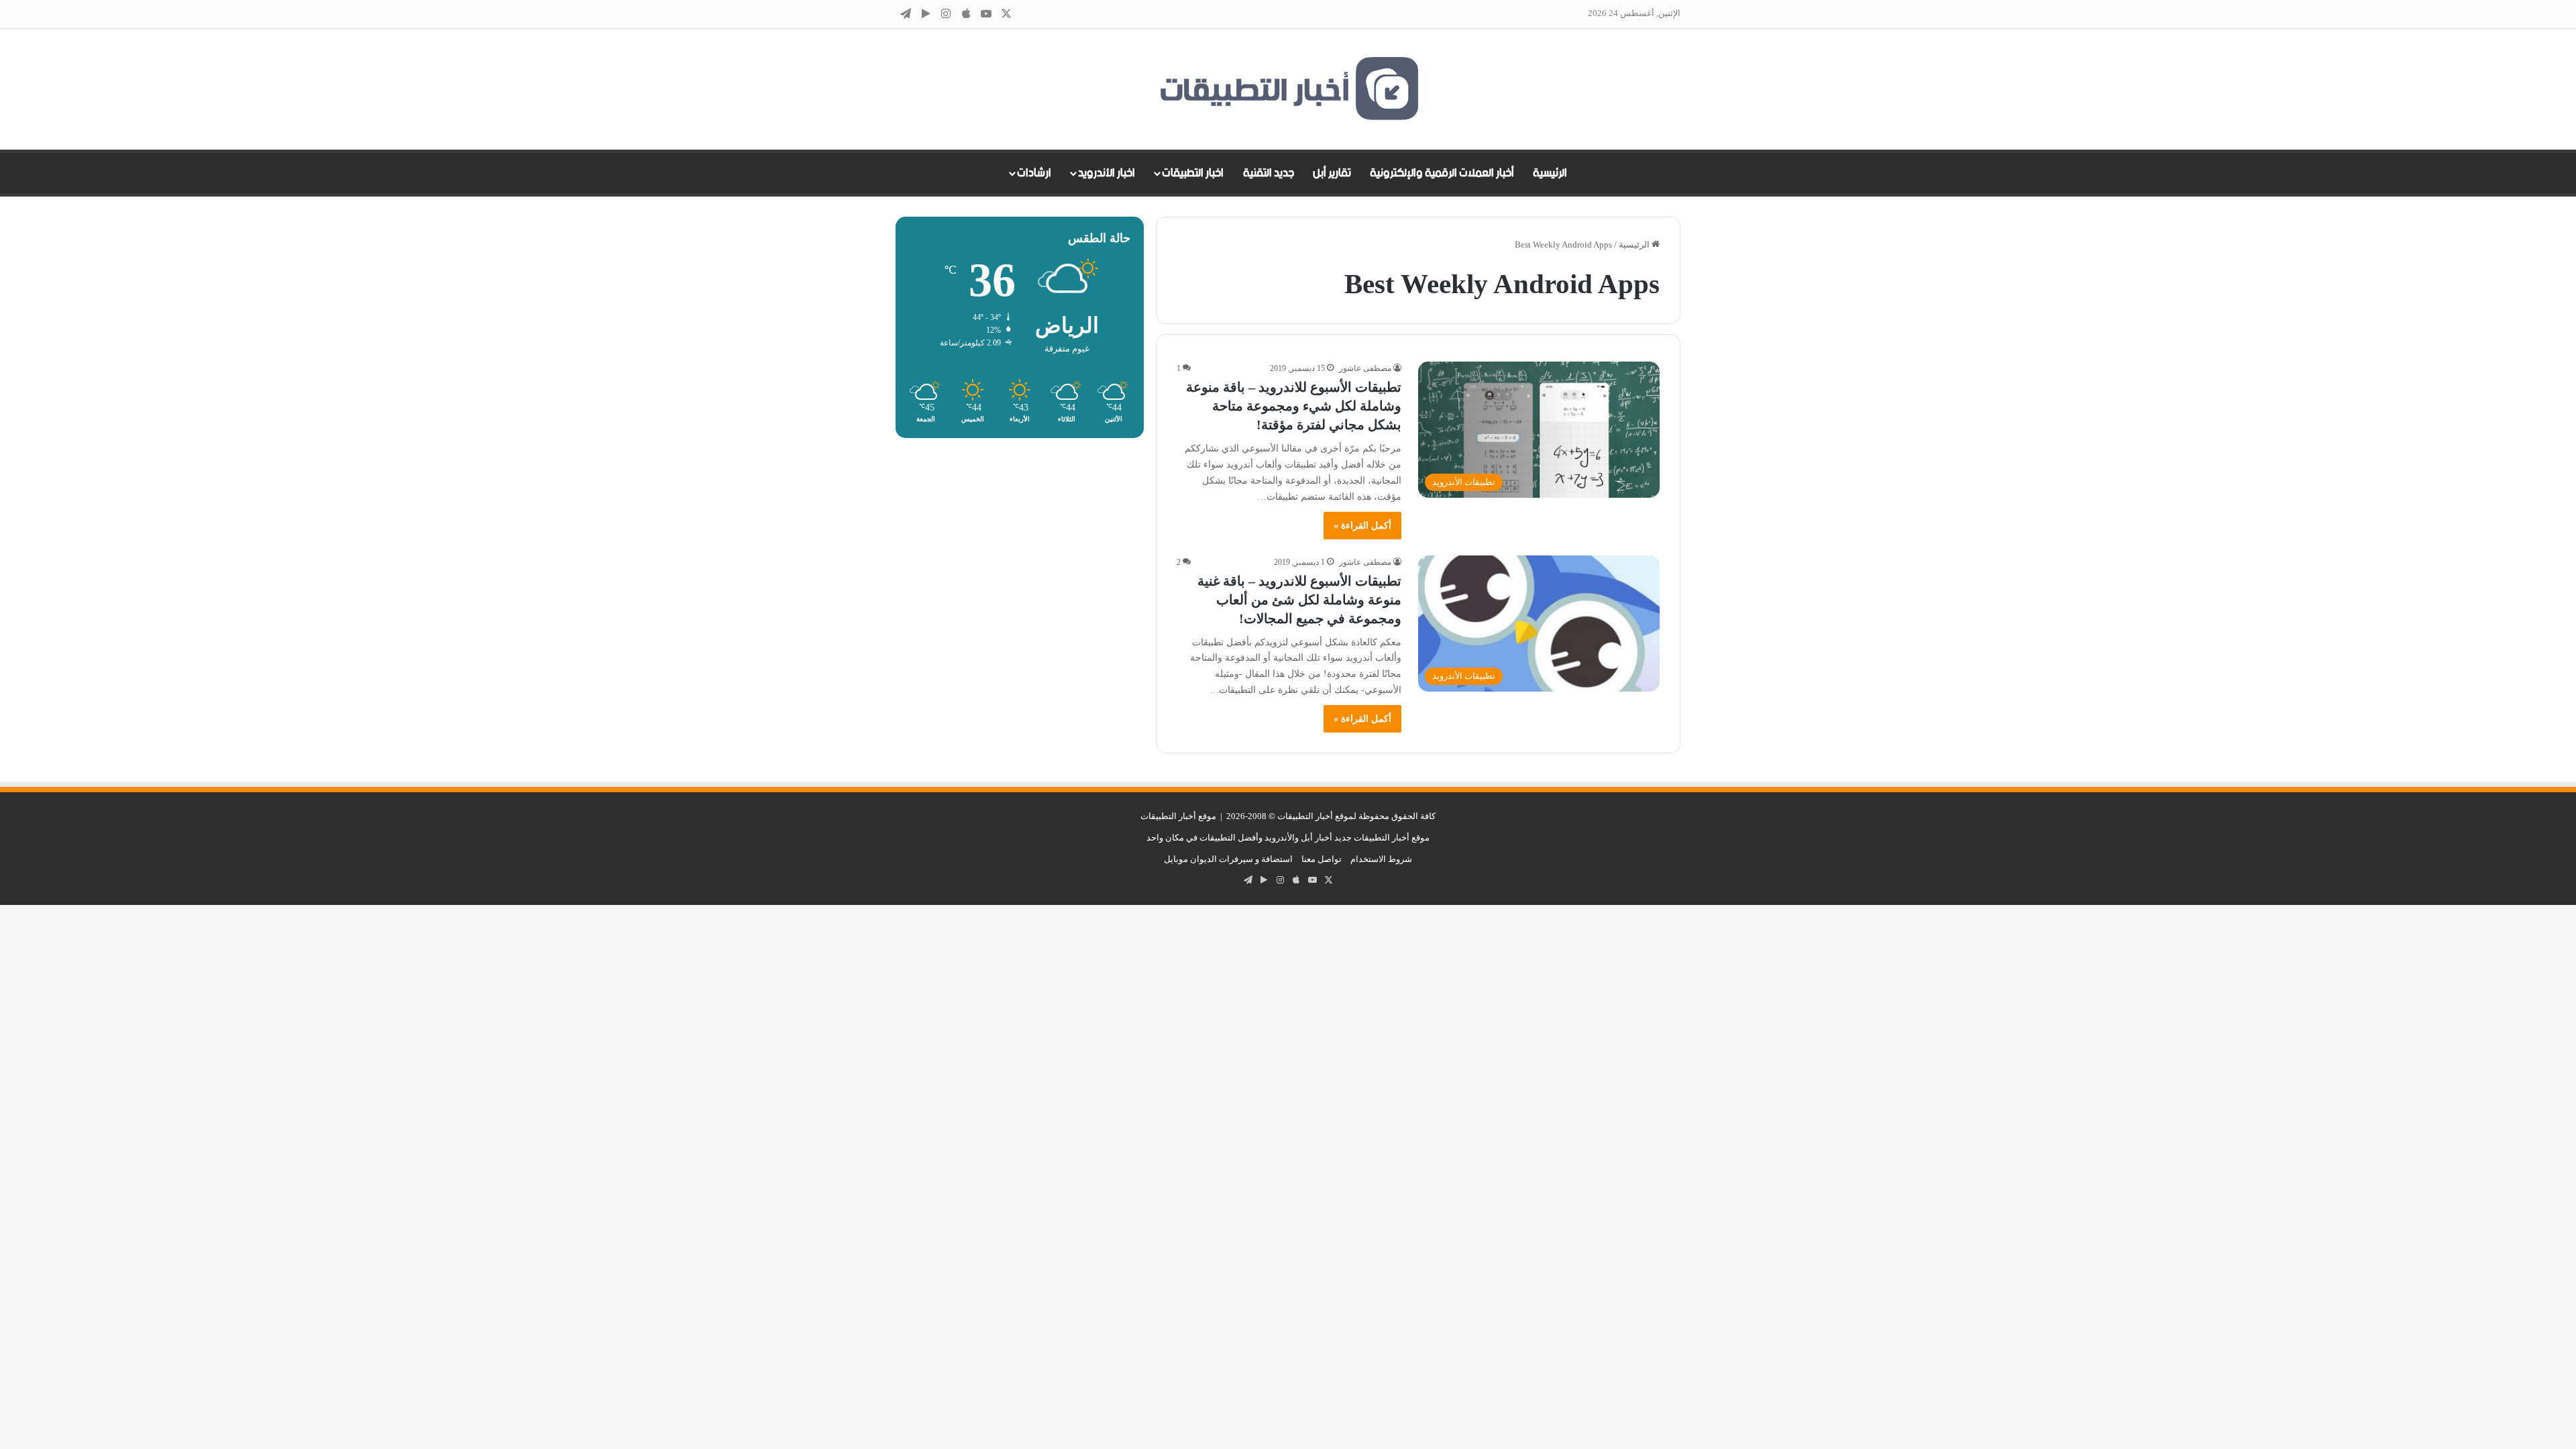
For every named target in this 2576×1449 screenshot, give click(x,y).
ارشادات (1034, 173)
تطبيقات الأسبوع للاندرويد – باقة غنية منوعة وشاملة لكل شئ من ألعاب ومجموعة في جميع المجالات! (1299, 600)
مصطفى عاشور (1365, 368)
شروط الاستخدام (1381, 859)
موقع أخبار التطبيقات (1178, 816)
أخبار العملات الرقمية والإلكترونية (1442, 173)
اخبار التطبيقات (1193, 173)
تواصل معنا (1322, 859)
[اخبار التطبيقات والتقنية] (1288, 89)
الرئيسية (1550, 173)
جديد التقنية (1269, 173)
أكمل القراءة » (1362, 526)
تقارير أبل (1332, 173)
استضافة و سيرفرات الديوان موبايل (1228, 859)
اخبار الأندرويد (1107, 173)
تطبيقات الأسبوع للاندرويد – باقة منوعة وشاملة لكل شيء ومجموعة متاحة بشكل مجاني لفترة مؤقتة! (1294, 406)
